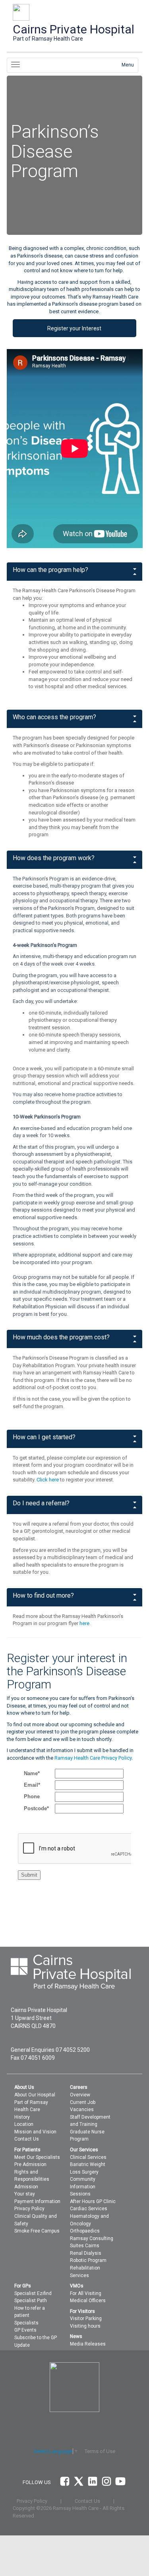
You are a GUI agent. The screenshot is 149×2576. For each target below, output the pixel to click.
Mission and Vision (35, 2132)
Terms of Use (100, 2451)
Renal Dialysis (86, 2253)
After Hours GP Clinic (93, 2201)
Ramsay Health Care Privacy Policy (93, 1758)
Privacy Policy (29, 2209)
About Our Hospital (35, 2095)
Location (24, 2124)
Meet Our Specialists (37, 2157)
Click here (48, 1480)
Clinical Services (88, 2157)
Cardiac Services (89, 2209)
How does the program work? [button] (54, 858)
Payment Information (37, 2201)
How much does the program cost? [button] (61, 1337)
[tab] (75, 572)
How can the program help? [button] (50, 570)
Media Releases (88, 2344)
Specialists (26, 2323)
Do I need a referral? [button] (41, 1503)
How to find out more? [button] (43, 1596)
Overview (80, 2095)
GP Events (25, 2330)
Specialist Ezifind (33, 2293)
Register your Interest (74, 328)
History (22, 2117)
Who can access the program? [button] (54, 717)
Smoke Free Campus (37, 2231)
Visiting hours (85, 2326)
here (84, 1623)
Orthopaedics (85, 2231)
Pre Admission (30, 2164)
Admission (26, 2187)
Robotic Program (88, 2260)
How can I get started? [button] (44, 1437)
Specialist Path (31, 2301)
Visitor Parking (86, 2318)
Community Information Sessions (83, 2187)
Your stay (25, 2194)
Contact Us (27, 2139)
